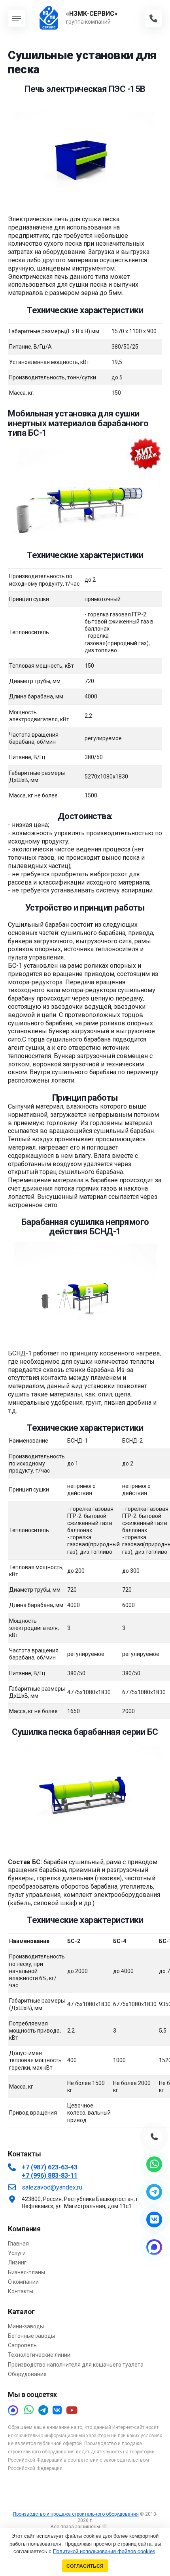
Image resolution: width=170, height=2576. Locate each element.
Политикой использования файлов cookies (104, 2551)
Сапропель (22, 2345)
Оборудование (27, 2374)
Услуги (17, 2253)
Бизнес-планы (26, 2272)
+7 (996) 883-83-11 (50, 2176)
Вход (113, 2527)
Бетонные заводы (31, 2336)
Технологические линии (39, 2355)
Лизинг (17, 2262)
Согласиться (85, 2566)
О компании (23, 2282)
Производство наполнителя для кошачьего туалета (76, 2365)
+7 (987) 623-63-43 (50, 2167)
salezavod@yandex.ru (52, 2187)
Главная (18, 2244)
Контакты (21, 2291)
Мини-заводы (26, 2326)
